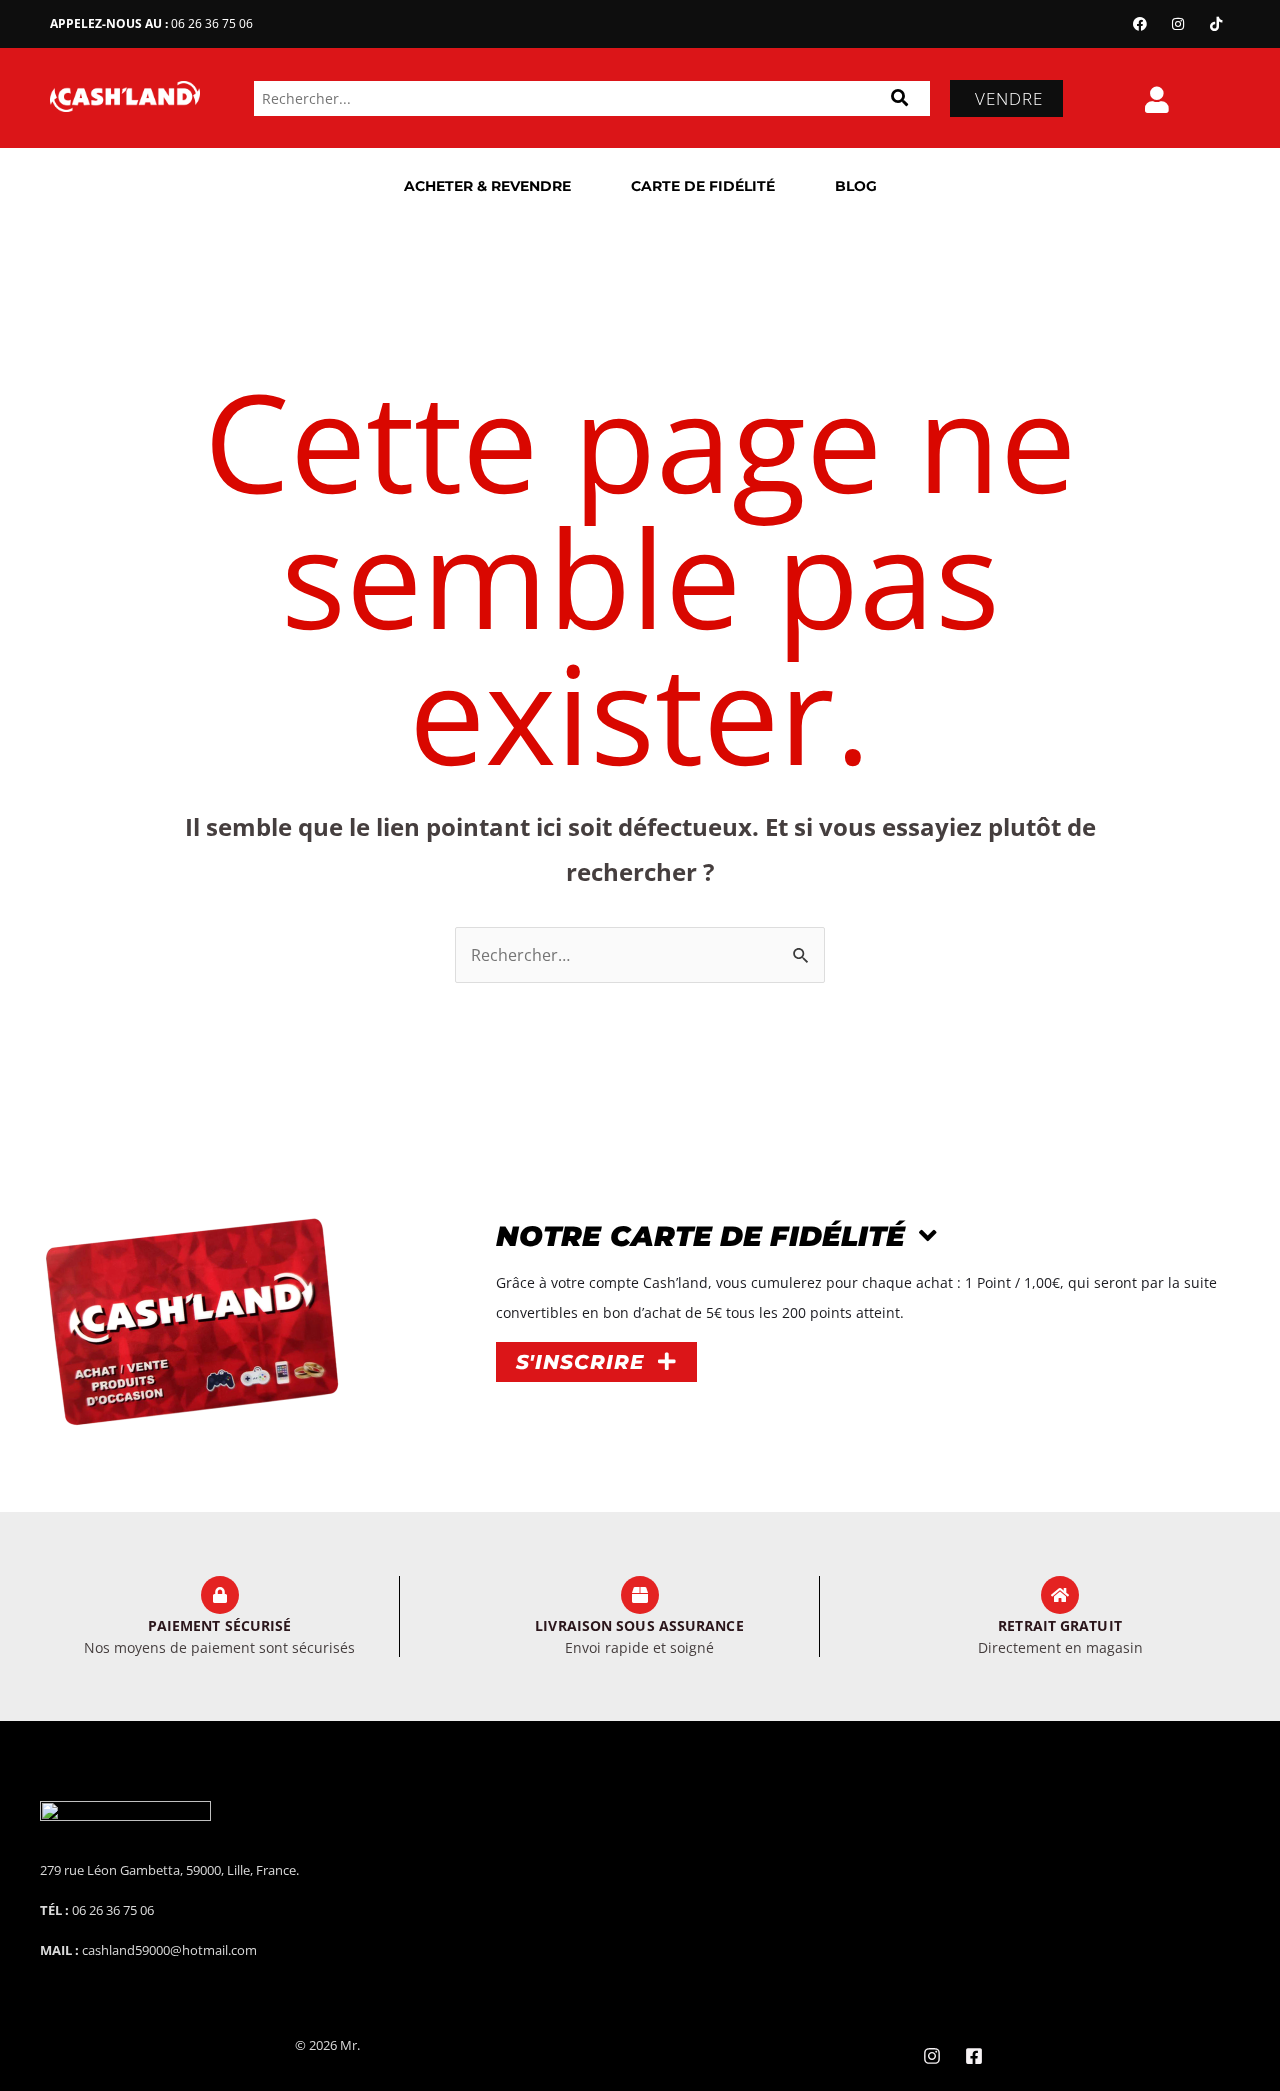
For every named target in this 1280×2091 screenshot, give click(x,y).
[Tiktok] (1216, 24)
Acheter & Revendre (487, 186)
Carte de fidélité (703, 186)
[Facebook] (1140, 24)
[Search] (899, 98)
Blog (856, 186)
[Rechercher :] (640, 955)
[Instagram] (1178, 24)
